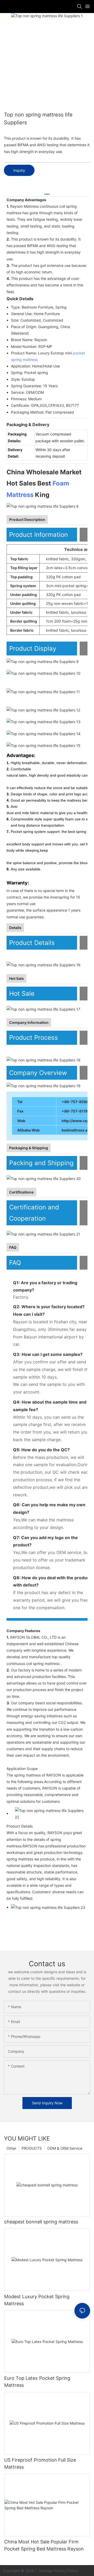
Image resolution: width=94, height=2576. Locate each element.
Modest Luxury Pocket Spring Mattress (37, 2300)
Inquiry (19, 170)
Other (11, 2148)
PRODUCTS (32, 2148)
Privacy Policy (66, 2571)
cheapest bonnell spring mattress (41, 2222)
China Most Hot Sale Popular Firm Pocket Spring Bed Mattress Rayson (44, 2545)
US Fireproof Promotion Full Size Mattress (40, 2463)
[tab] (47, 192)
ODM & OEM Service (65, 2148)
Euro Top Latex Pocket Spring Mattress (37, 2382)
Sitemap (45, 2571)
